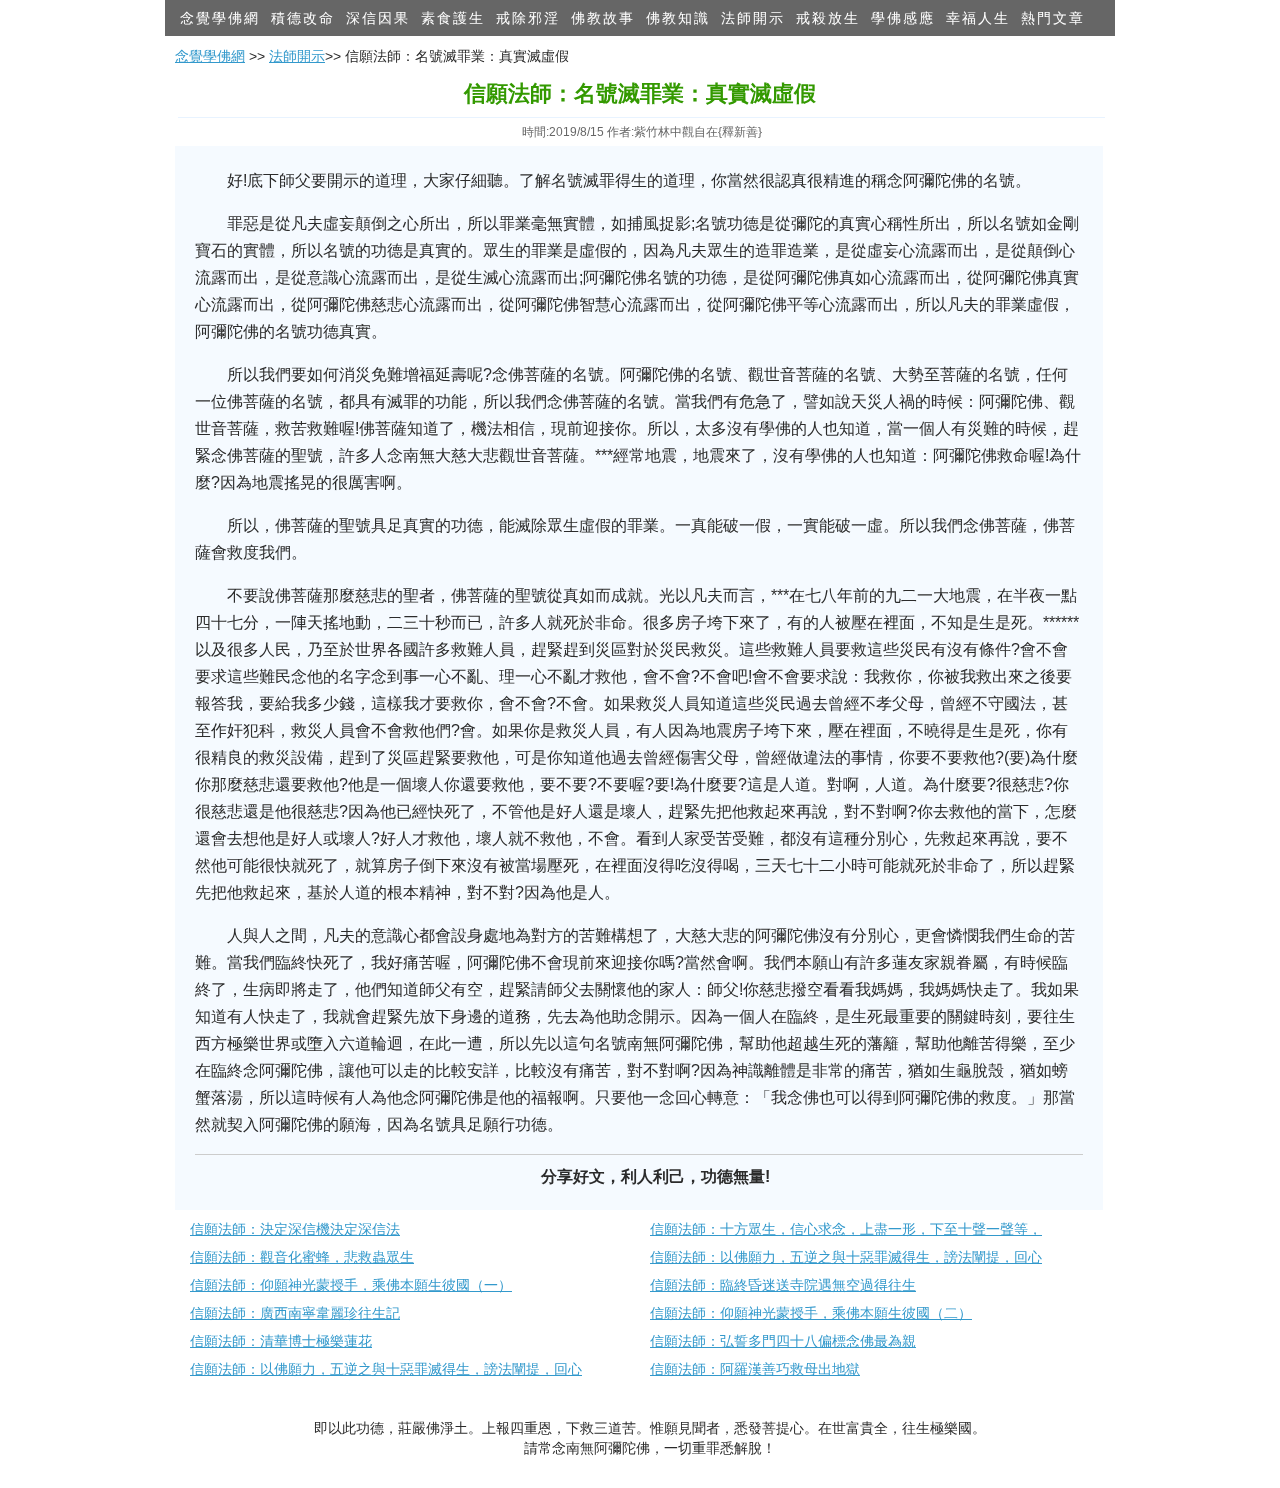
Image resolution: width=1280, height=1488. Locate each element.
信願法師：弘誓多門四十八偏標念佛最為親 (783, 1341)
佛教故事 (603, 18)
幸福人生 (978, 18)
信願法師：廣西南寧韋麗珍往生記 (295, 1313)
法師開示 (753, 18)
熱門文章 (1053, 18)
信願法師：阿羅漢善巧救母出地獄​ (755, 1369)
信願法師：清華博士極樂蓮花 (281, 1341)
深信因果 (378, 18)
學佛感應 (903, 18)
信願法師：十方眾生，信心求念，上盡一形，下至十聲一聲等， (846, 1229)
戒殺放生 (828, 18)
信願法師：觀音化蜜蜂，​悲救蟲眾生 (302, 1257)
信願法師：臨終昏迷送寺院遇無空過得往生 (783, 1285)
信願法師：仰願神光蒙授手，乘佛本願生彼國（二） (811, 1313)
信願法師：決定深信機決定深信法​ (295, 1229)
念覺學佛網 (220, 18)
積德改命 (303, 18)
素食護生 (453, 18)
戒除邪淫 (528, 18)
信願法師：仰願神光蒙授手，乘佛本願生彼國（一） (351, 1285)
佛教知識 (678, 18)
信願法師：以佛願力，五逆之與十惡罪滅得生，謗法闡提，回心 (846, 1257)
